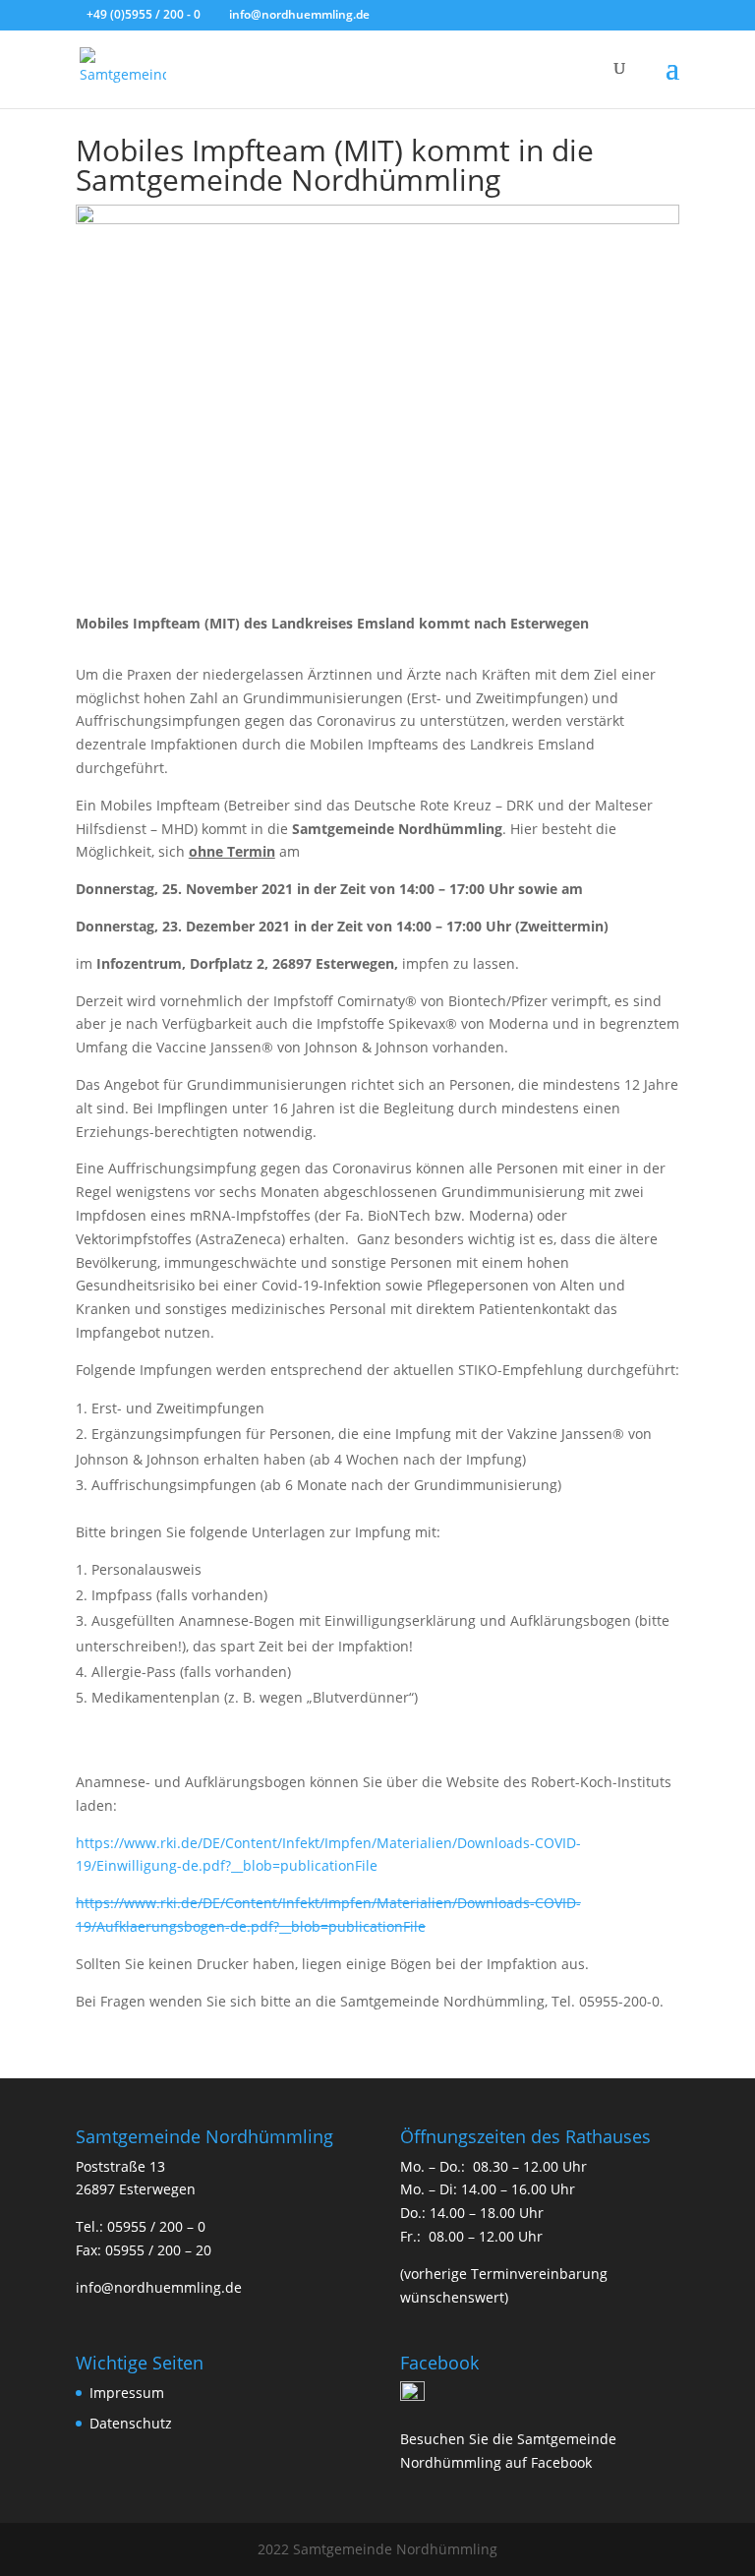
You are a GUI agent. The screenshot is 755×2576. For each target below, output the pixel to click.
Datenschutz (131, 2423)
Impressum (127, 2393)
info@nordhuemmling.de (159, 2287)
